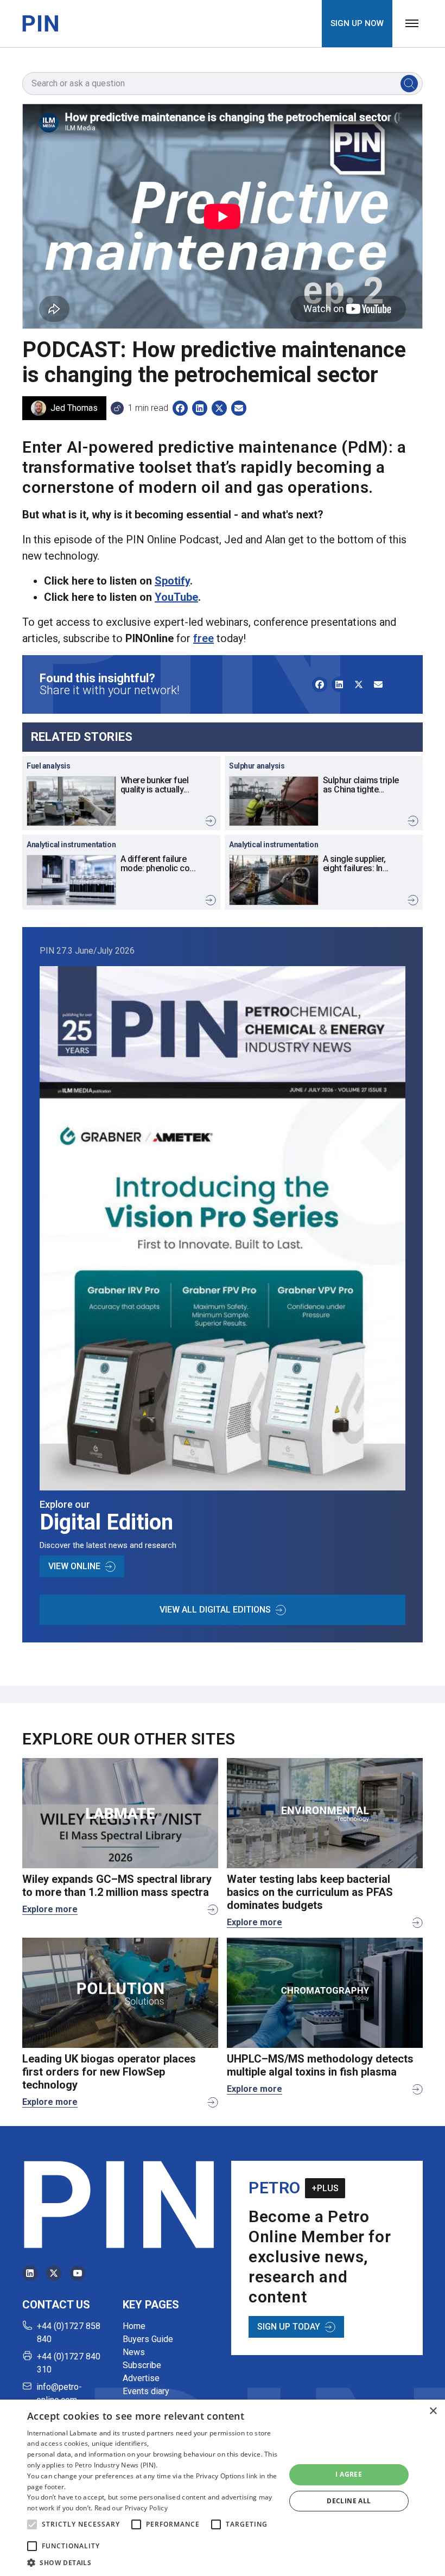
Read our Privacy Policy (131, 2508)
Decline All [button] (349, 2501)
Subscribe (142, 2365)
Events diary (146, 2391)
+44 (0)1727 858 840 (69, 2333)
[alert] (223, 2488)
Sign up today (289, 2327)
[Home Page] (40, 23)
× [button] (433, 2411)
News (134, 2352)
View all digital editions (215, 1610)
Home (134, 2326)
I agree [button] (349, 2474)
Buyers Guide (148, 2339)
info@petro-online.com (59, 2393)
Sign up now (357, 23)
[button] (32, 2524)
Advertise (141, 2378)
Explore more (50, 1909)
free (204, 638)
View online (74, 1566)
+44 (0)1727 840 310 (69, 2363)
